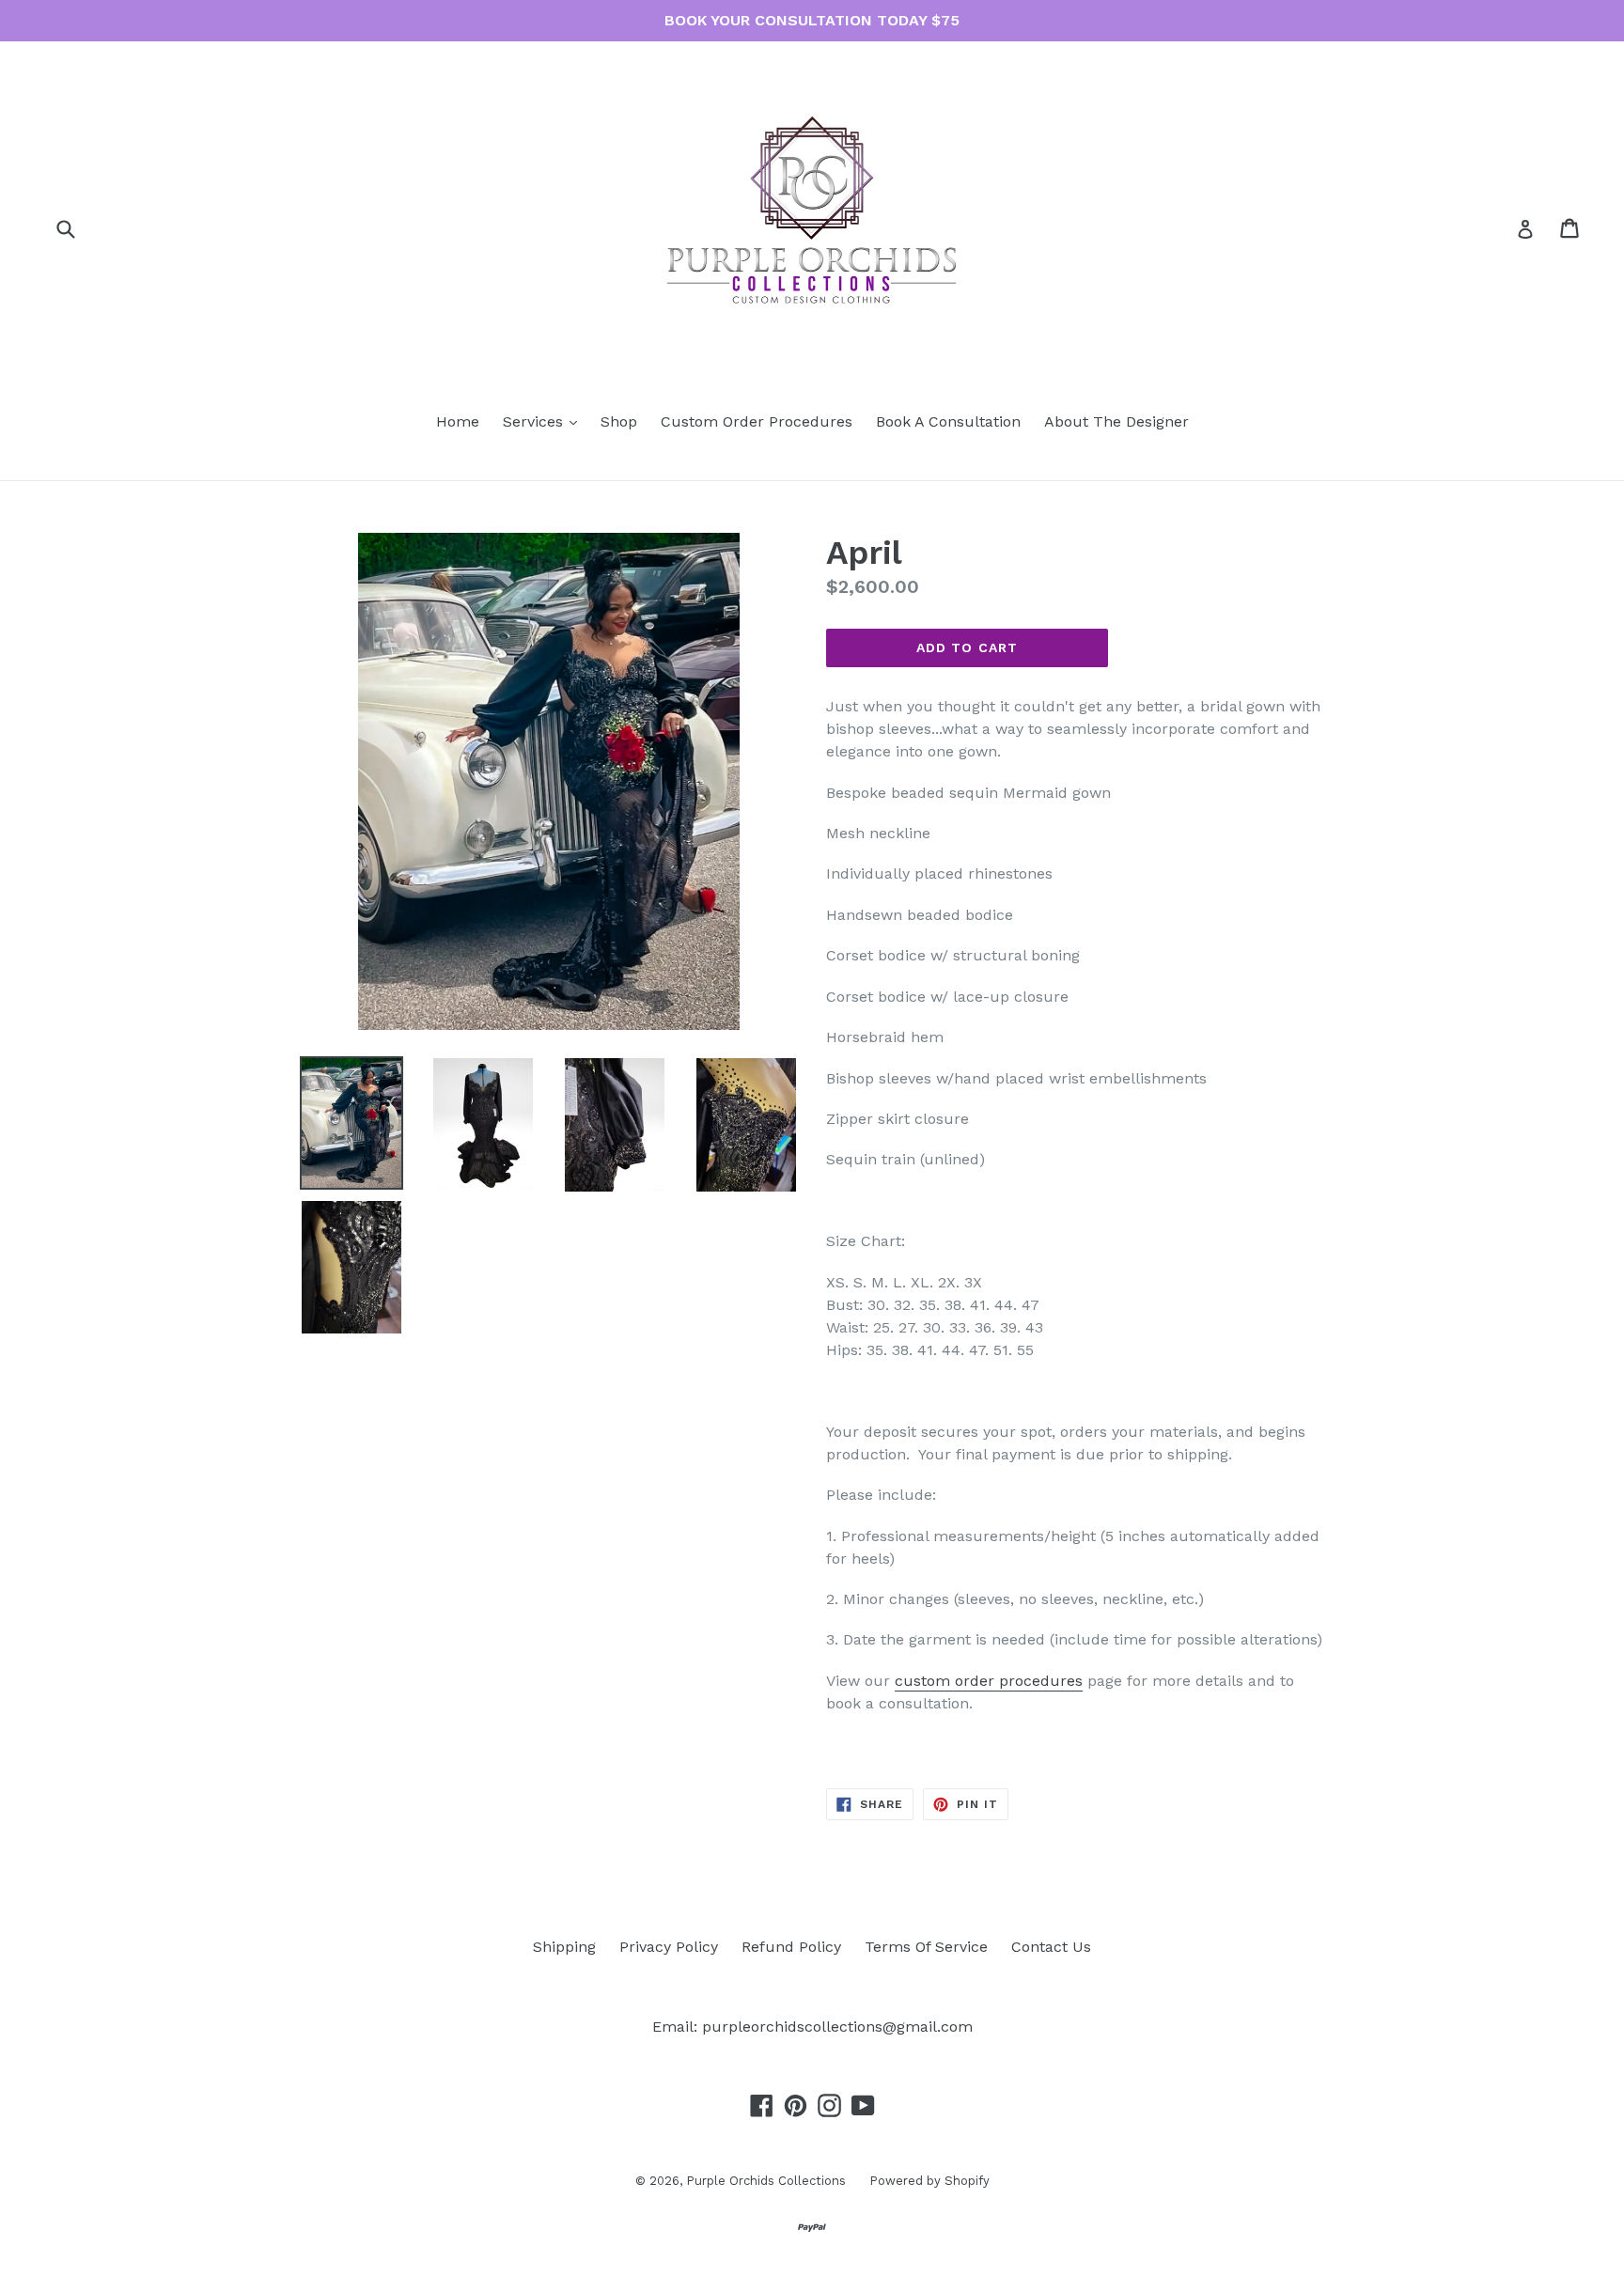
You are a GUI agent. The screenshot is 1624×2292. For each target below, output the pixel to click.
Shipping (564, 1947)
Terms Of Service (926, 1947)
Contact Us (1051, 1947)
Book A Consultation (948, 421)
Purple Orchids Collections (766, 2181)
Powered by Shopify (929, 2181)
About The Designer (1116, 421)
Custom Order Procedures (757, 421)
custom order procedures (989, 1681)
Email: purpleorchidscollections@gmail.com (812, 2027)
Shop (619, 421)
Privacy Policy (669, 1947)
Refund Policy (791, 1947)
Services (545, 421)
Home (458, 421)
